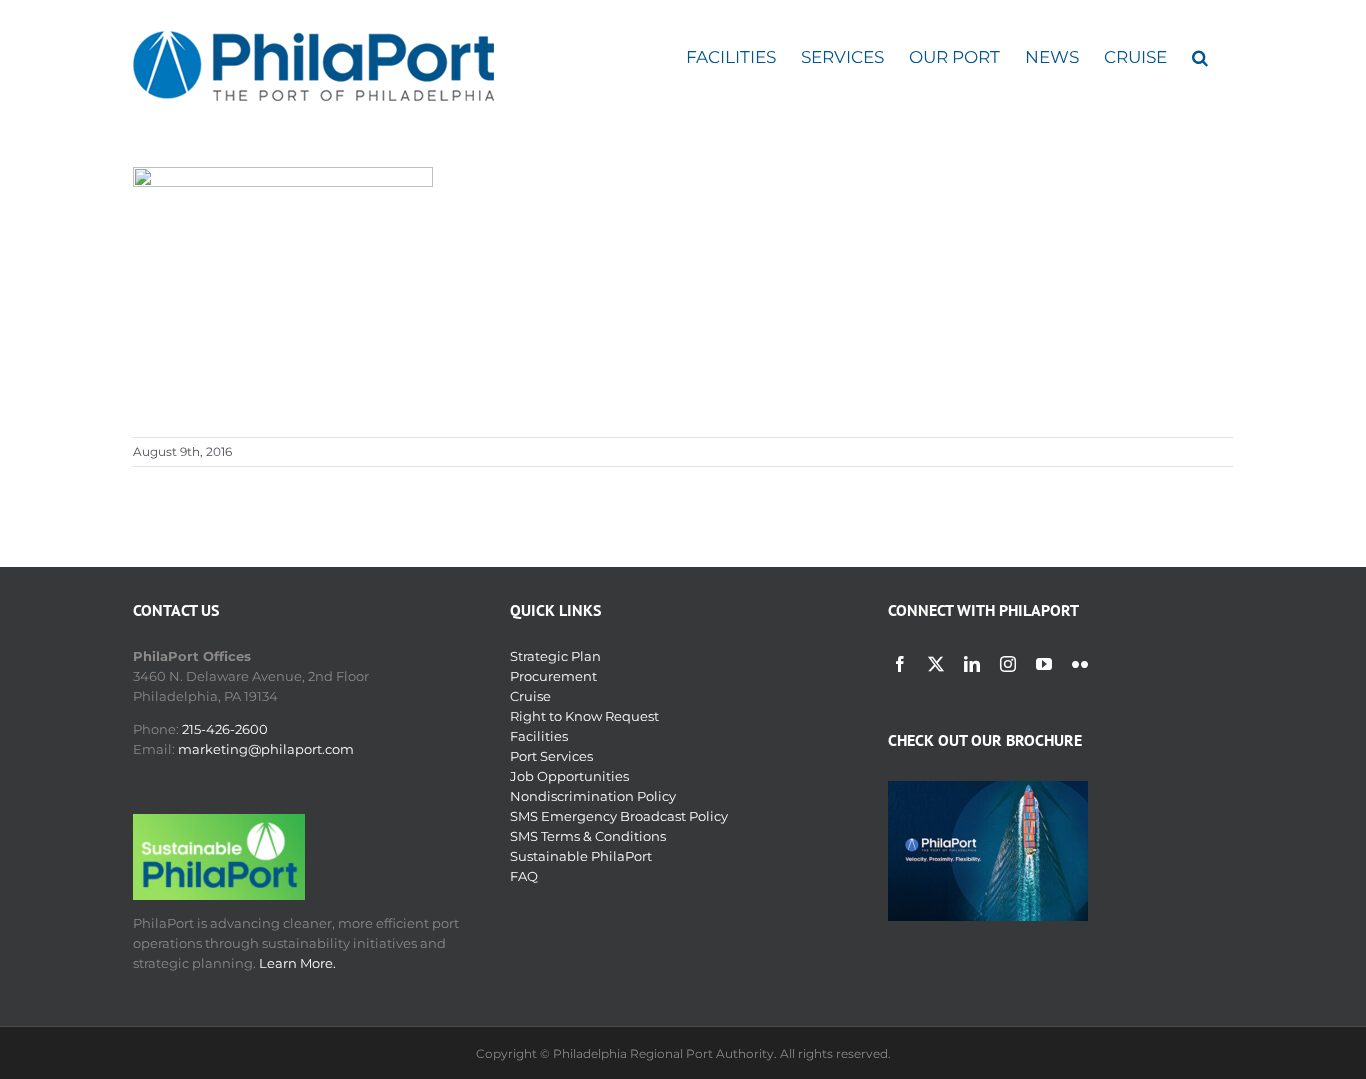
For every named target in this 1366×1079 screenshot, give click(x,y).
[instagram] (1008, 664)
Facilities (539, 736)
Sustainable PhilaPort (581, 856)
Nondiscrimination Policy (593, 796)
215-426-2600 (225, 729)
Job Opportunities (569, 776)
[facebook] (900, 664)
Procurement (553, 676)
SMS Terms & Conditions (588, 836)
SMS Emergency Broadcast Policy (619, 816)
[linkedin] (972, 664)
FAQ (524, 876)
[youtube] (1044, 664)
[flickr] (1080, 664)
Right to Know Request (584, 716)
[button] (1200, 57)
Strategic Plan (555, 656)
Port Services (551, 756)
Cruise (530, 696)
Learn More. (297, 963)
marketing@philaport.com (266, 749)
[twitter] (936, 664)
